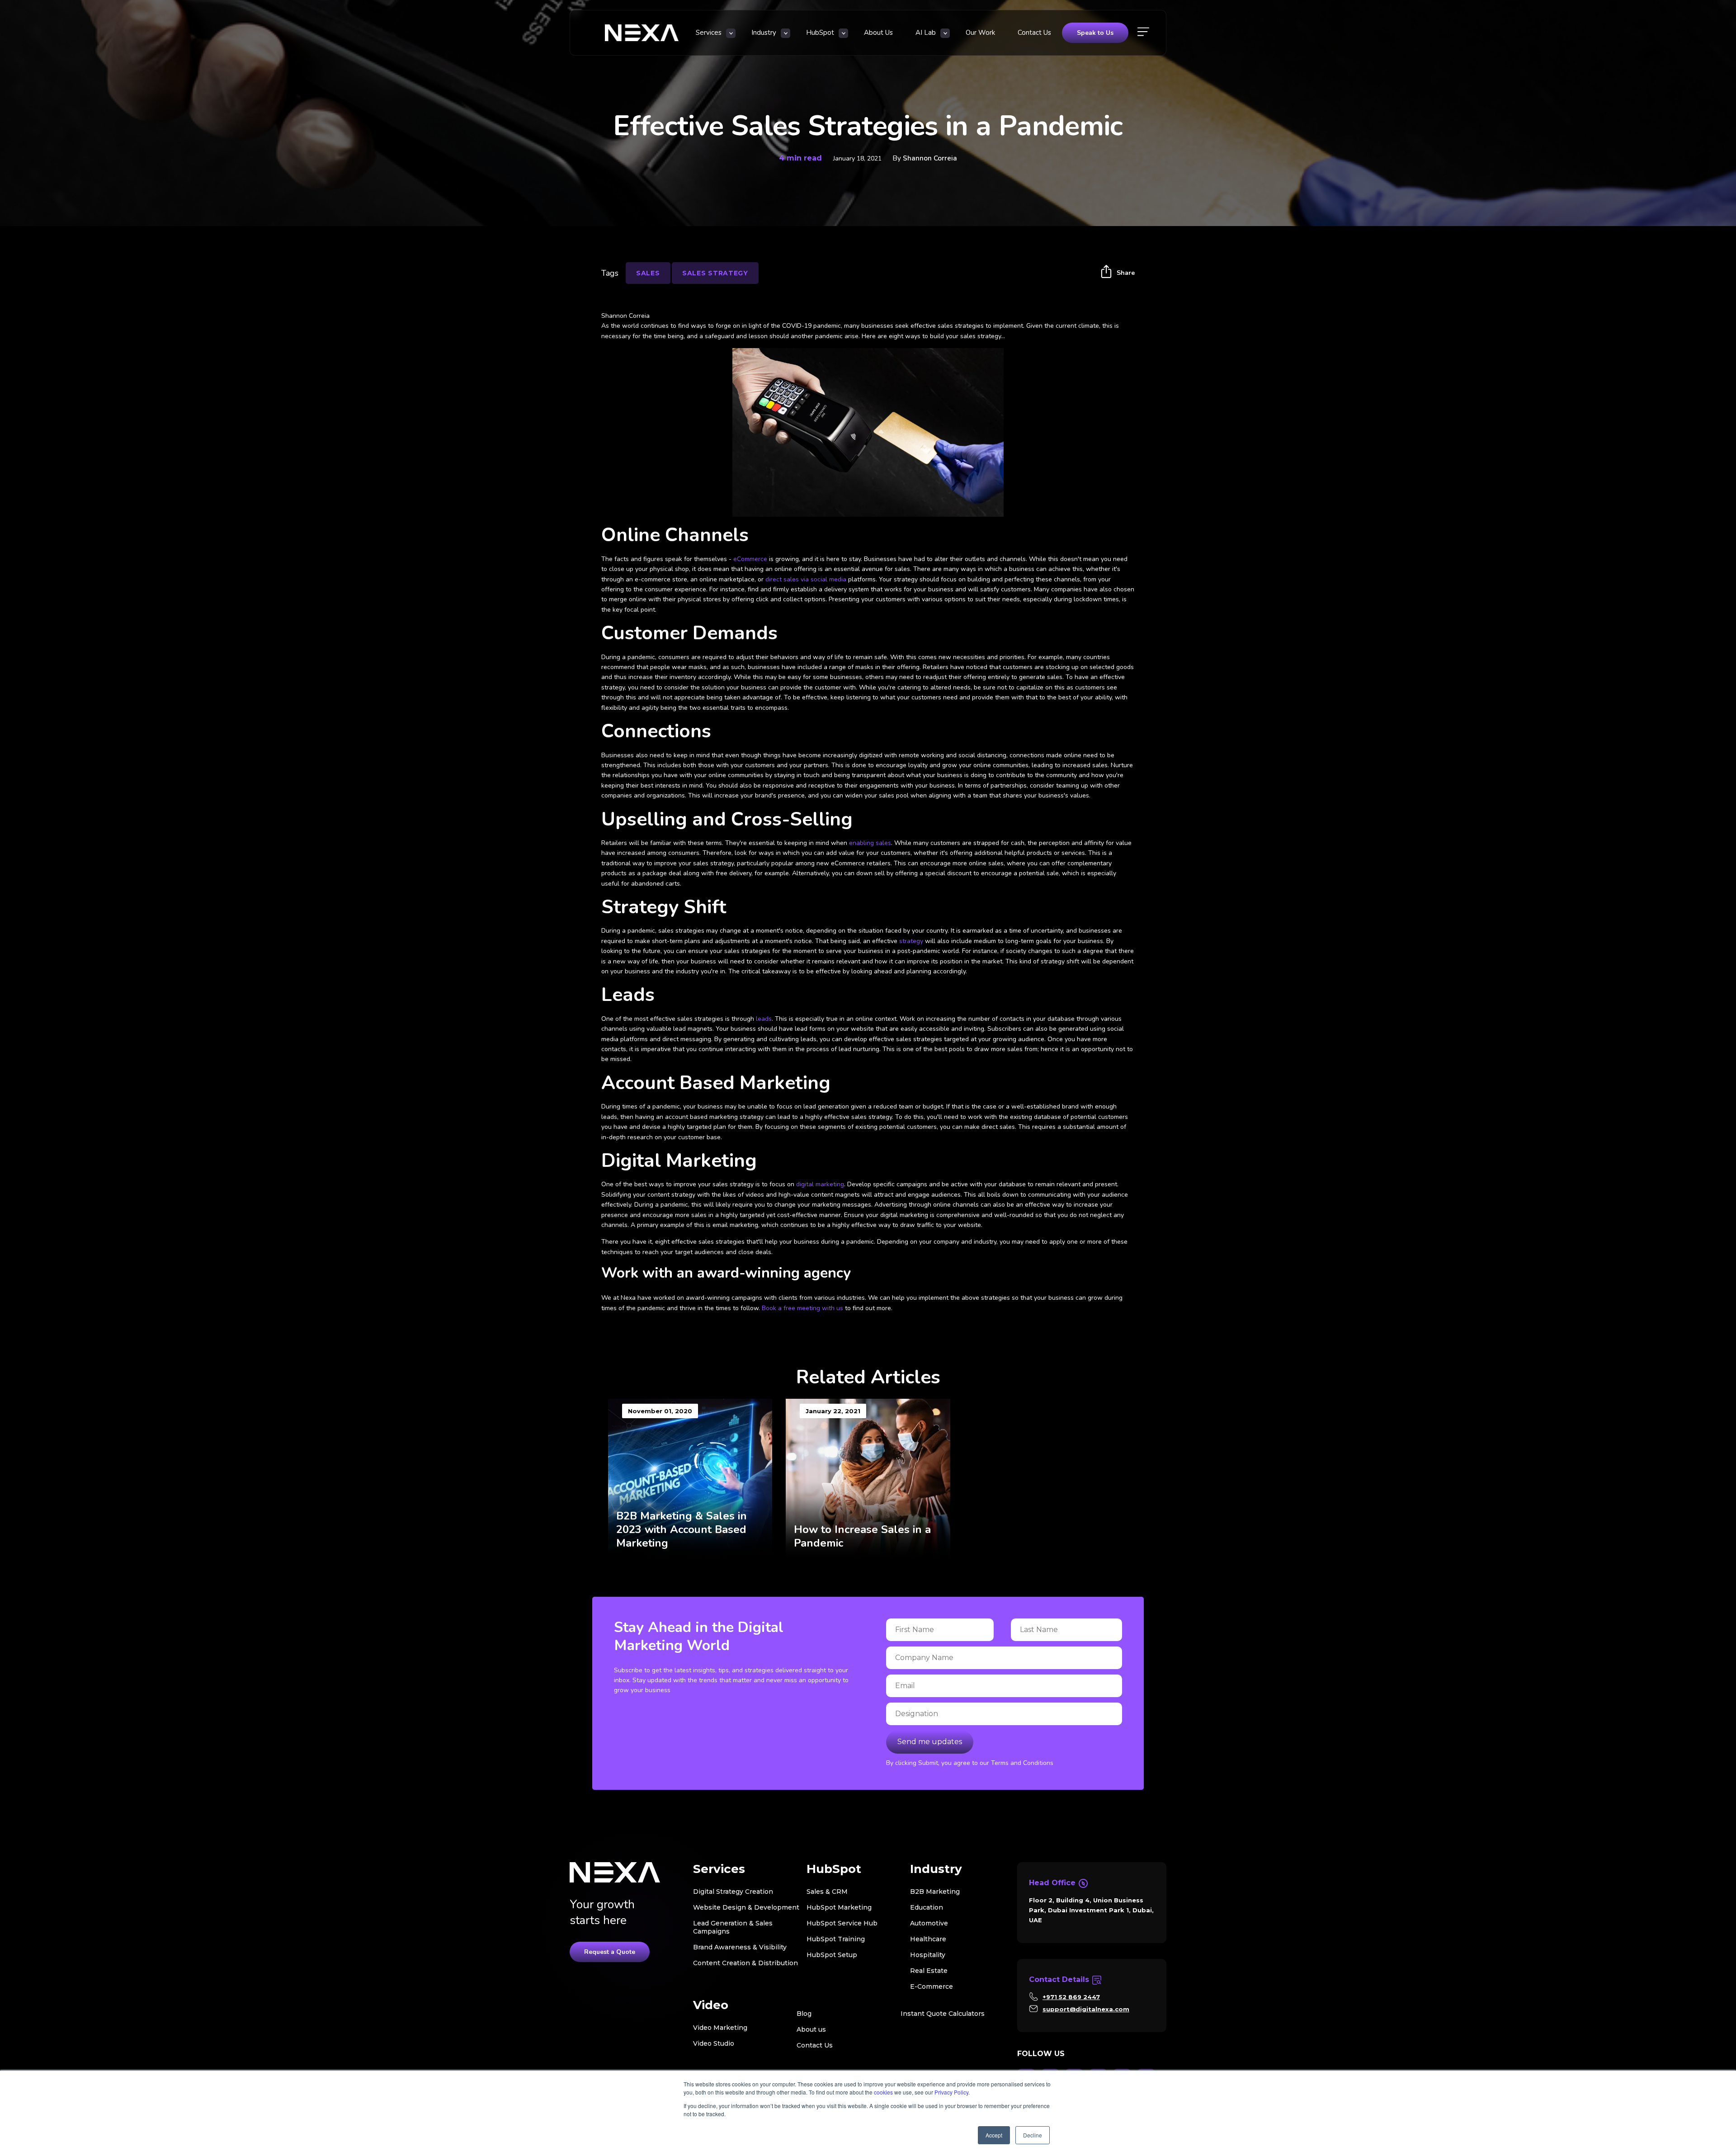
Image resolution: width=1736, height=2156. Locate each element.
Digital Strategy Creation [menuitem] (733, 1892)
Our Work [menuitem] (980, 33)
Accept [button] (994, 2135)
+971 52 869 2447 (1071, 1997)
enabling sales (870, 843)
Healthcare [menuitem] (928, 1939)
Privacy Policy (951, 2092)
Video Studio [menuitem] (714, 2043)
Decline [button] (1033, 2135)
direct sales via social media (806, 579)
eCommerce (750, 559)
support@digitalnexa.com (1086, 2009)
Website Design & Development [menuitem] (746, 1907)
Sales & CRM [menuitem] (827, 1892)
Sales (648, 273)
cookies (883, 2092)
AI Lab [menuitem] (926, 33)
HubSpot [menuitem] (820, 33)
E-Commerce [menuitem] (932, 1986)
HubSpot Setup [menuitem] (832, 1955)
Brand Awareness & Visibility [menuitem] (740, 1947)
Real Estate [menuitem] (929, 1971)
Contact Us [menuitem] (1034, 33)
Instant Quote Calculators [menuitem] (943, 2014)
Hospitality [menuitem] (928, 1955)
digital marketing (820, 1184)
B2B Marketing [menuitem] (935, 1892)
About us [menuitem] (811, 2029)
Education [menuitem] (927, 1907)
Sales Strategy (715, 273)
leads (764, 1019)
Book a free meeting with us (802, 1308)
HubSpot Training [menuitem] (836, 1939)
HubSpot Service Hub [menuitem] (842, 1923)
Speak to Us (1095, 33)
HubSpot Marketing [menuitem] (839, 1907)
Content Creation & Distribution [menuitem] (745, 1963)
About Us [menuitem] (878, 33)
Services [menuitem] (709, 33)
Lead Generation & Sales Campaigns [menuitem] (733, 1927)
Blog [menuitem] (804, 2014)
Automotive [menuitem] (929, 1923)
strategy (911, 941)
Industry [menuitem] (764, 33)
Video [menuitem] (711, 2005)
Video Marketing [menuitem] (720, 2028)
